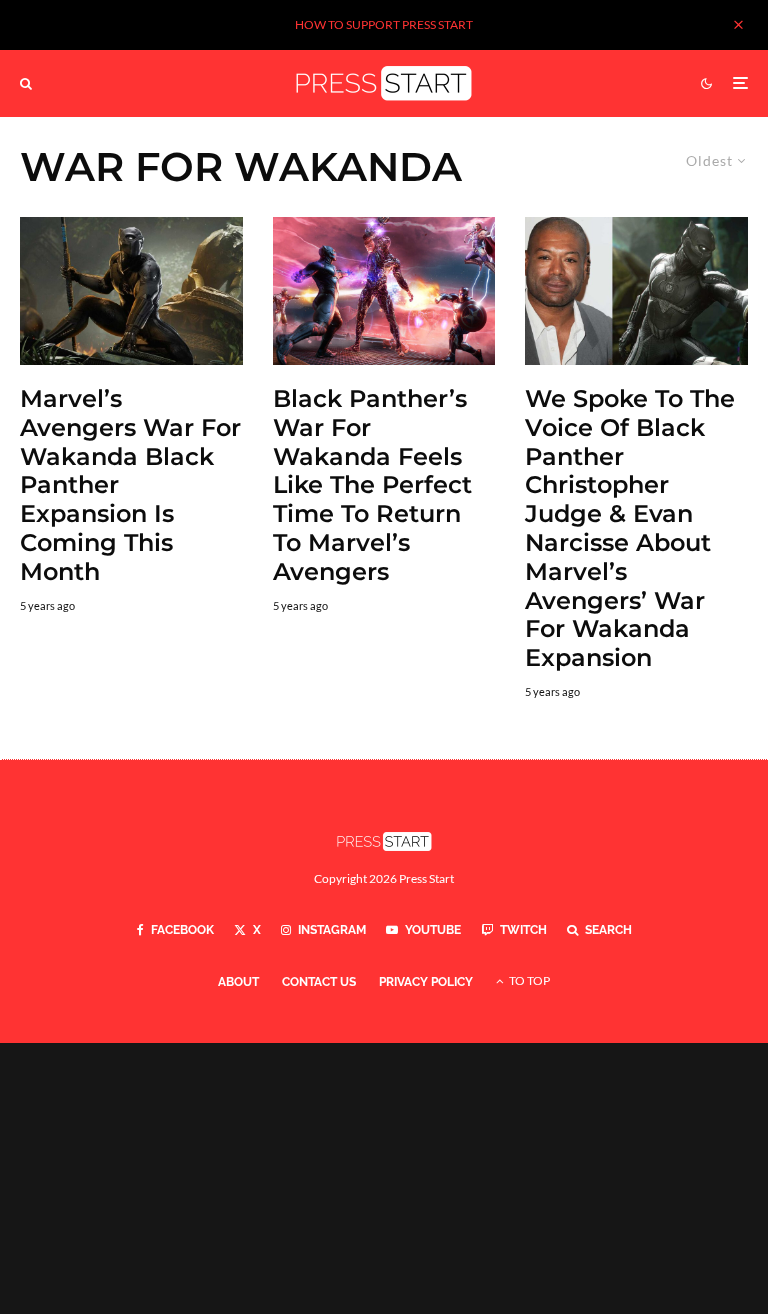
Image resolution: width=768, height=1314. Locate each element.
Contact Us (319, 982)
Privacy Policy (426, 982)
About (238, 982)
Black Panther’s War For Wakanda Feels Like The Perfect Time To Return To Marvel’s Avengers (372, 485)
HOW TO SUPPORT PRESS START (384, 24)
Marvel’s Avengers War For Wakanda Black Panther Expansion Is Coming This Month (130, 485)
